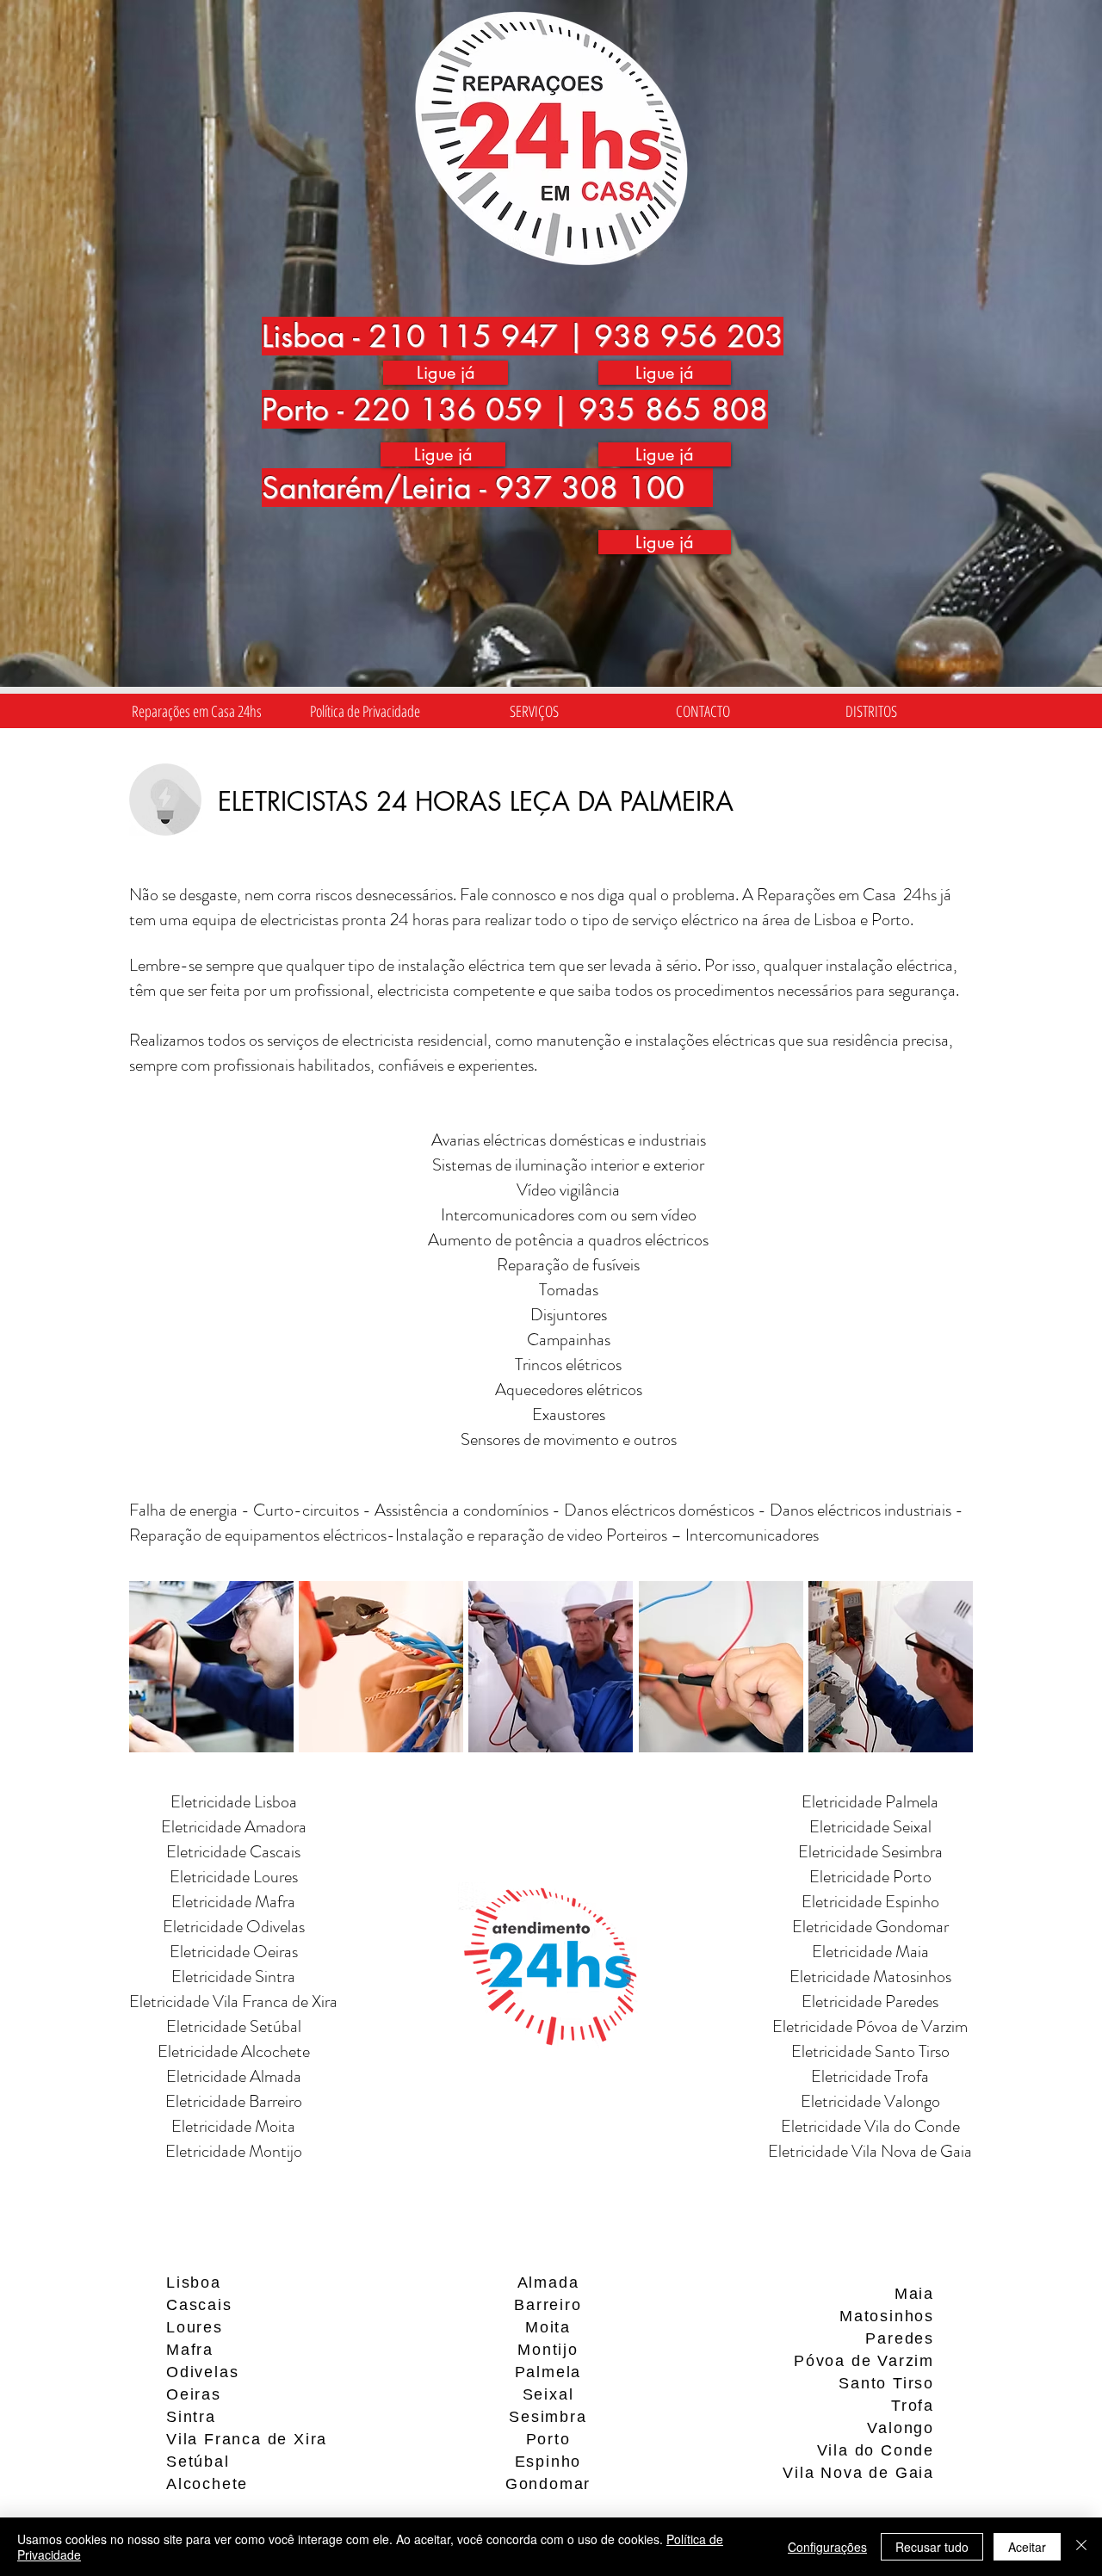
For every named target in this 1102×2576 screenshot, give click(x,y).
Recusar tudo (932, 2547)
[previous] (166, 1682)
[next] (936, 1682)
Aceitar (1027, 2547)
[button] (534, 711)
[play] (938, 1739)
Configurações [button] (827, 2547)
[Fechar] (1081, 2547)
